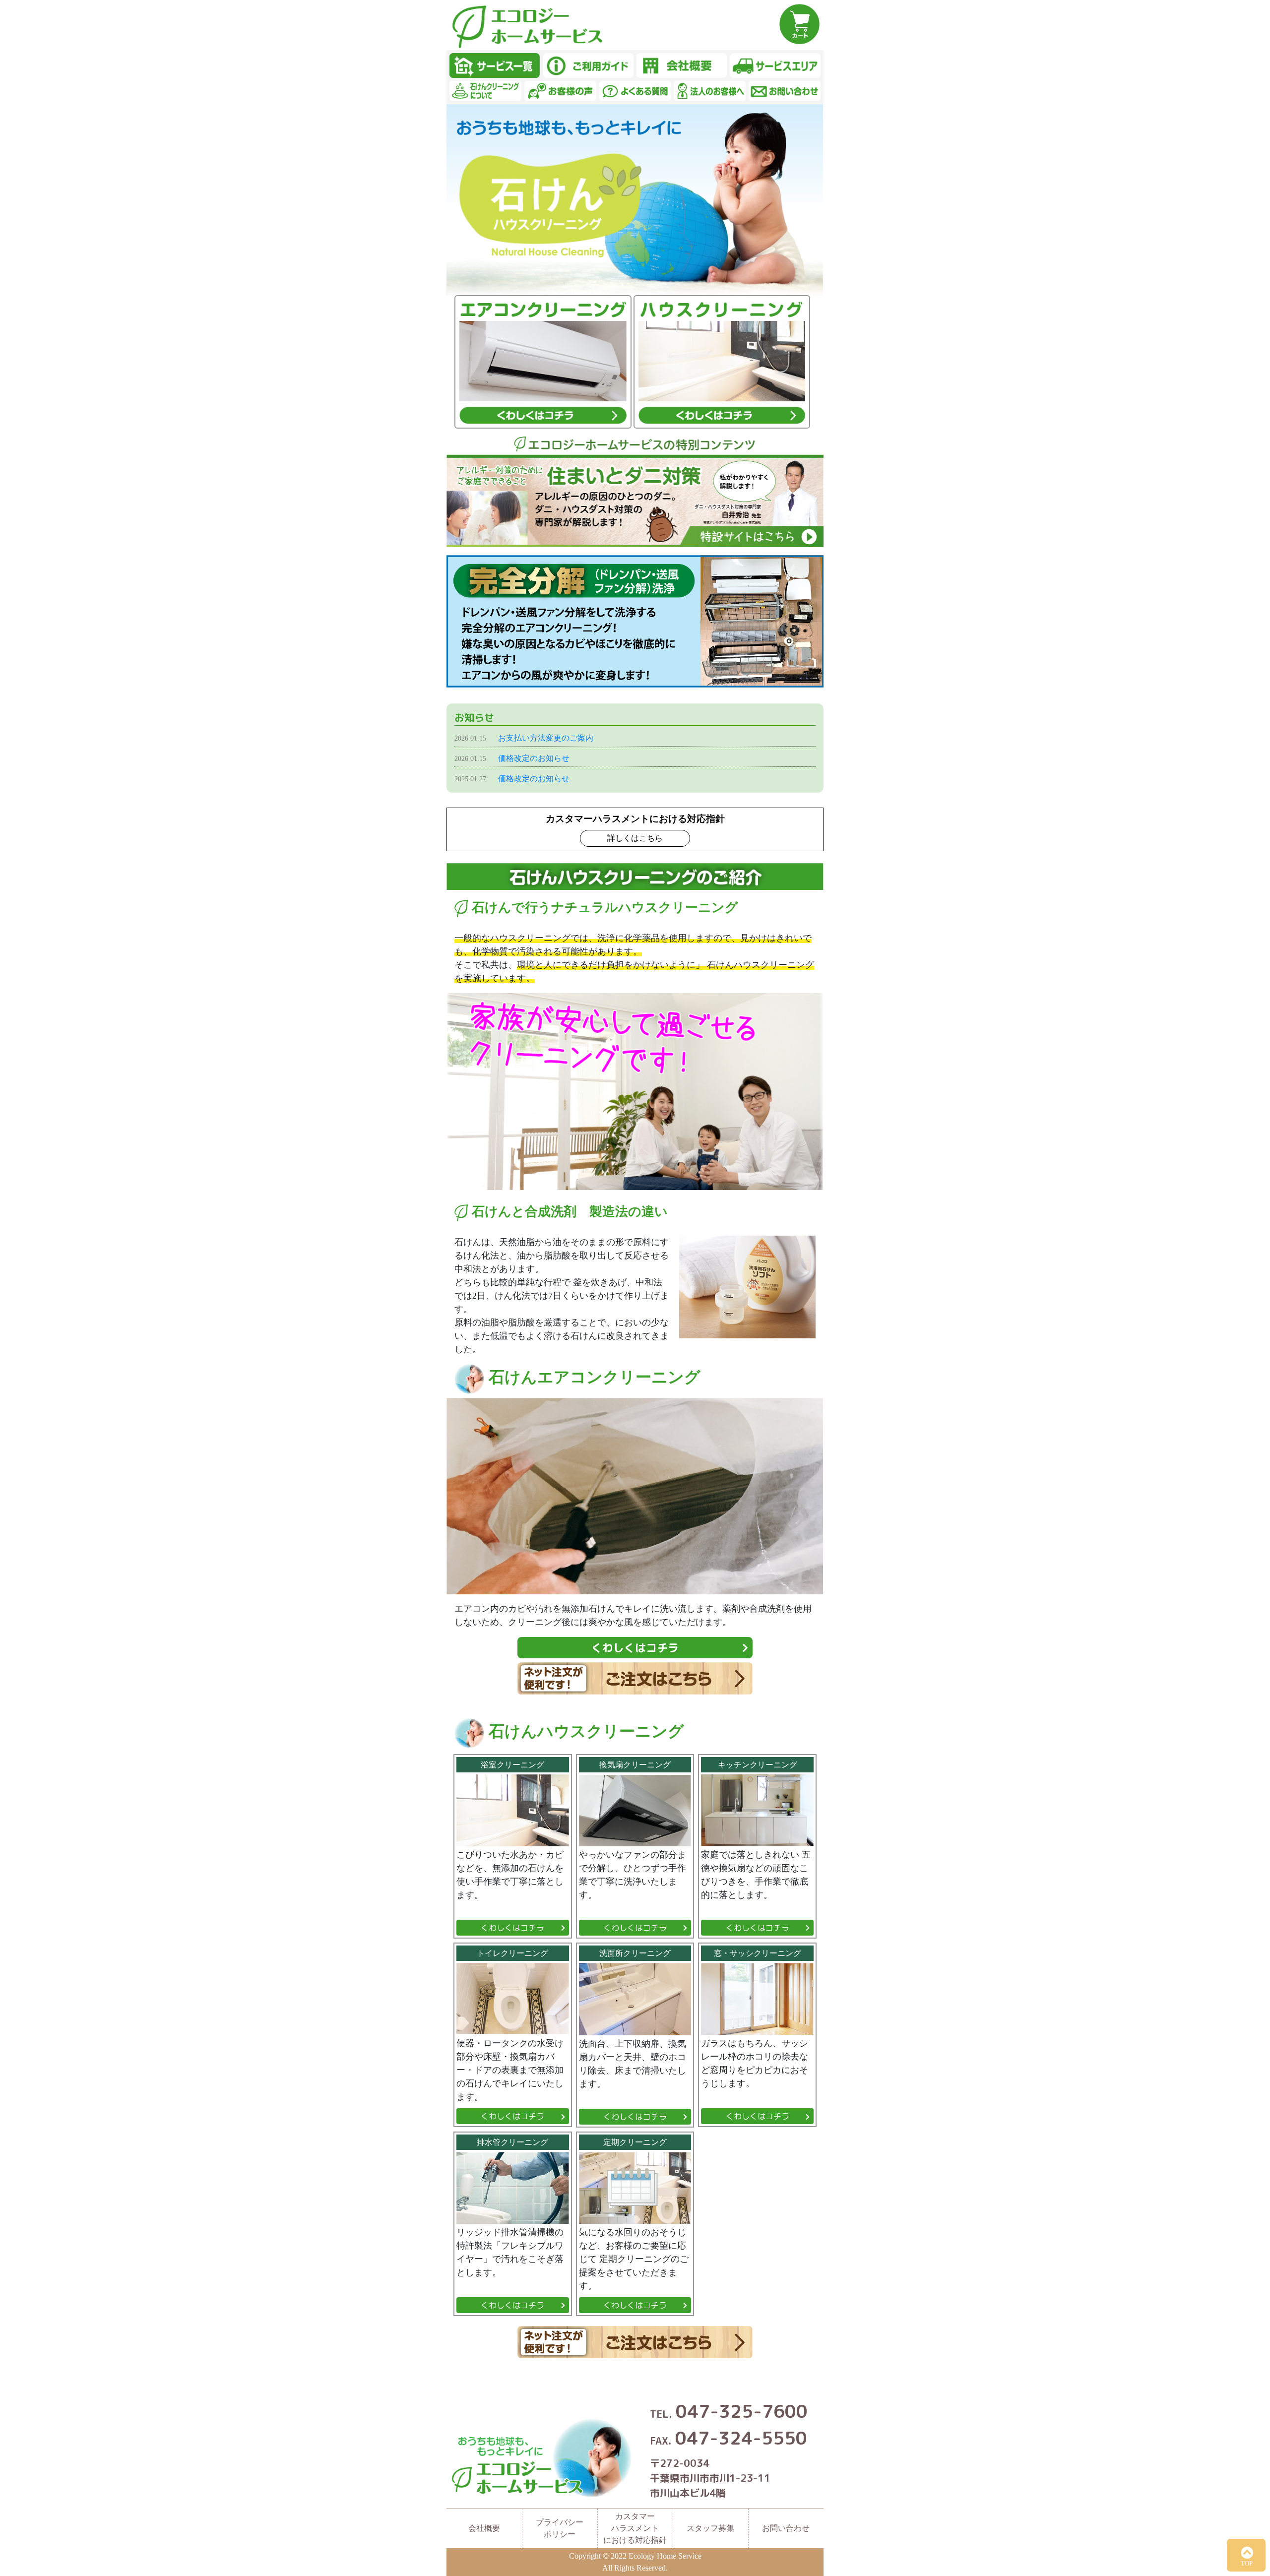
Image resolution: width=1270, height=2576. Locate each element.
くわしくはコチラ (635, 1648)
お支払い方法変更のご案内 (546, 738)
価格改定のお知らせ (534, 758)
